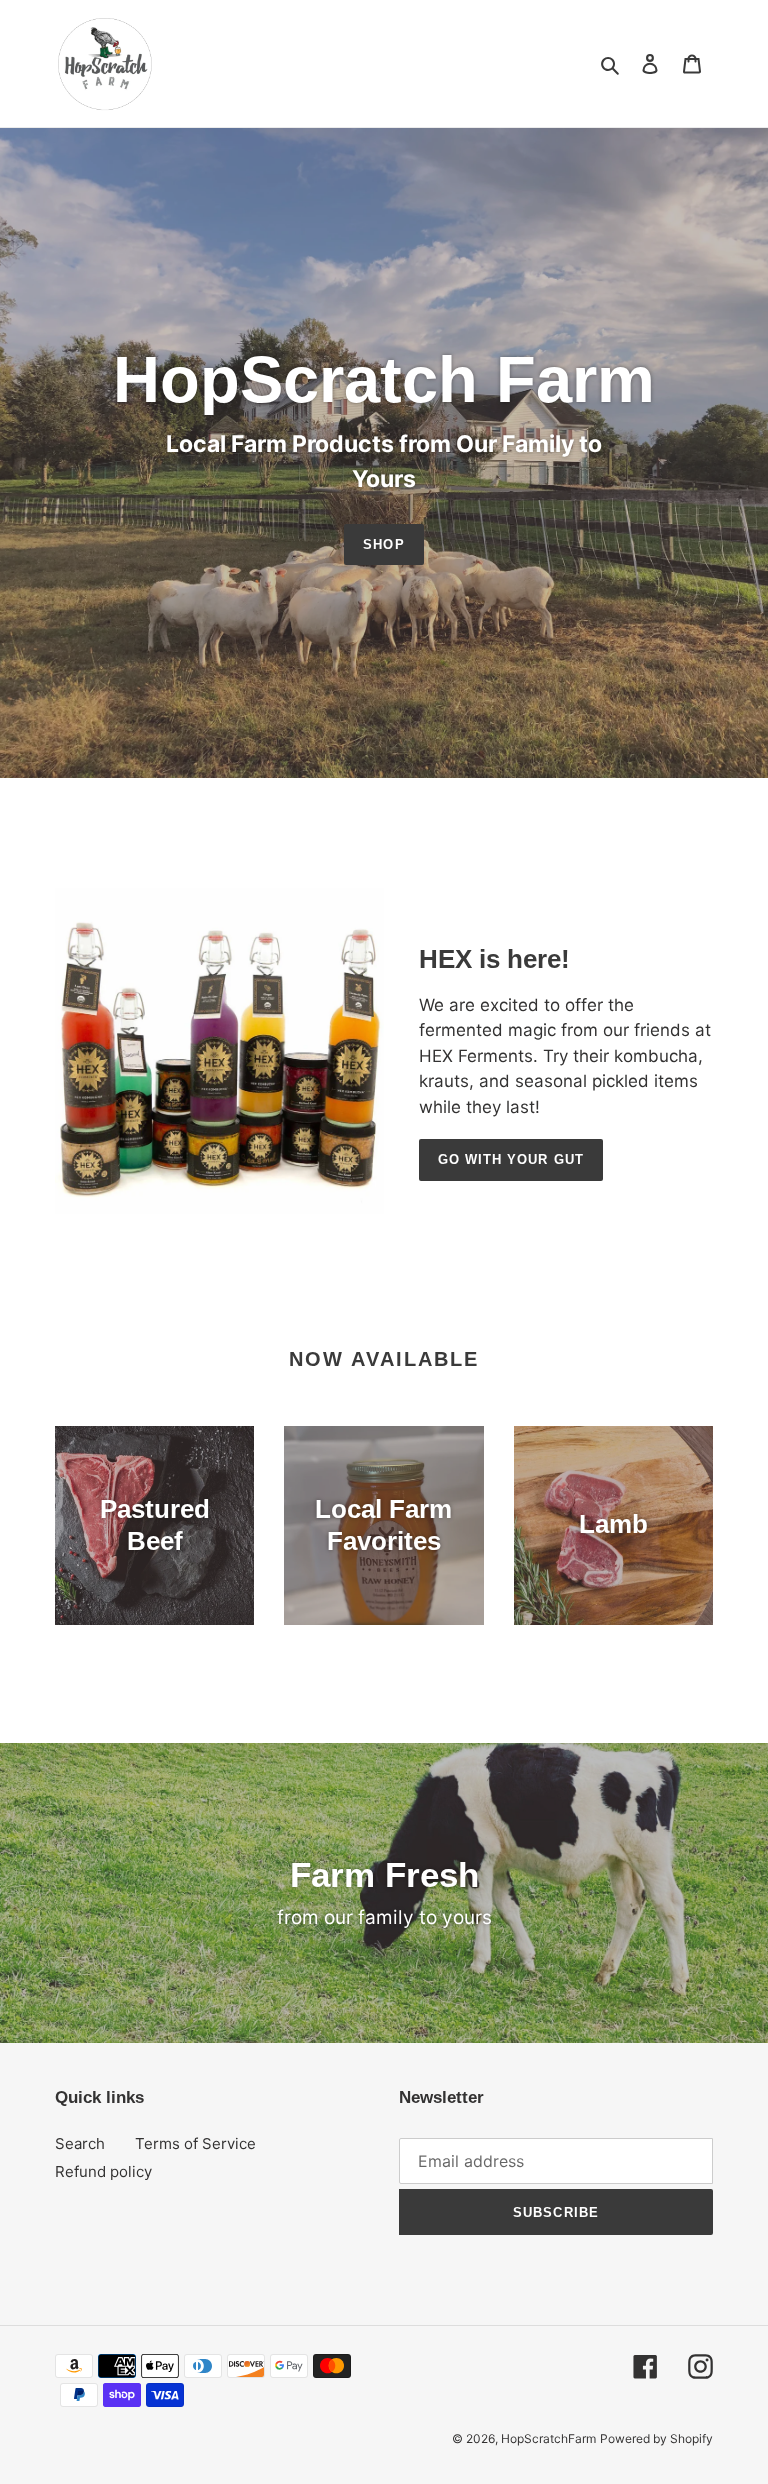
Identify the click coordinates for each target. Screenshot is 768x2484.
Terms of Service (195, 2143)
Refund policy (103, 2171)
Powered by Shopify (656, 2438)
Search (80, 2143)
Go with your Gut (511, 1159)
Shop (383, 544)
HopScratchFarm (548, 2438)
